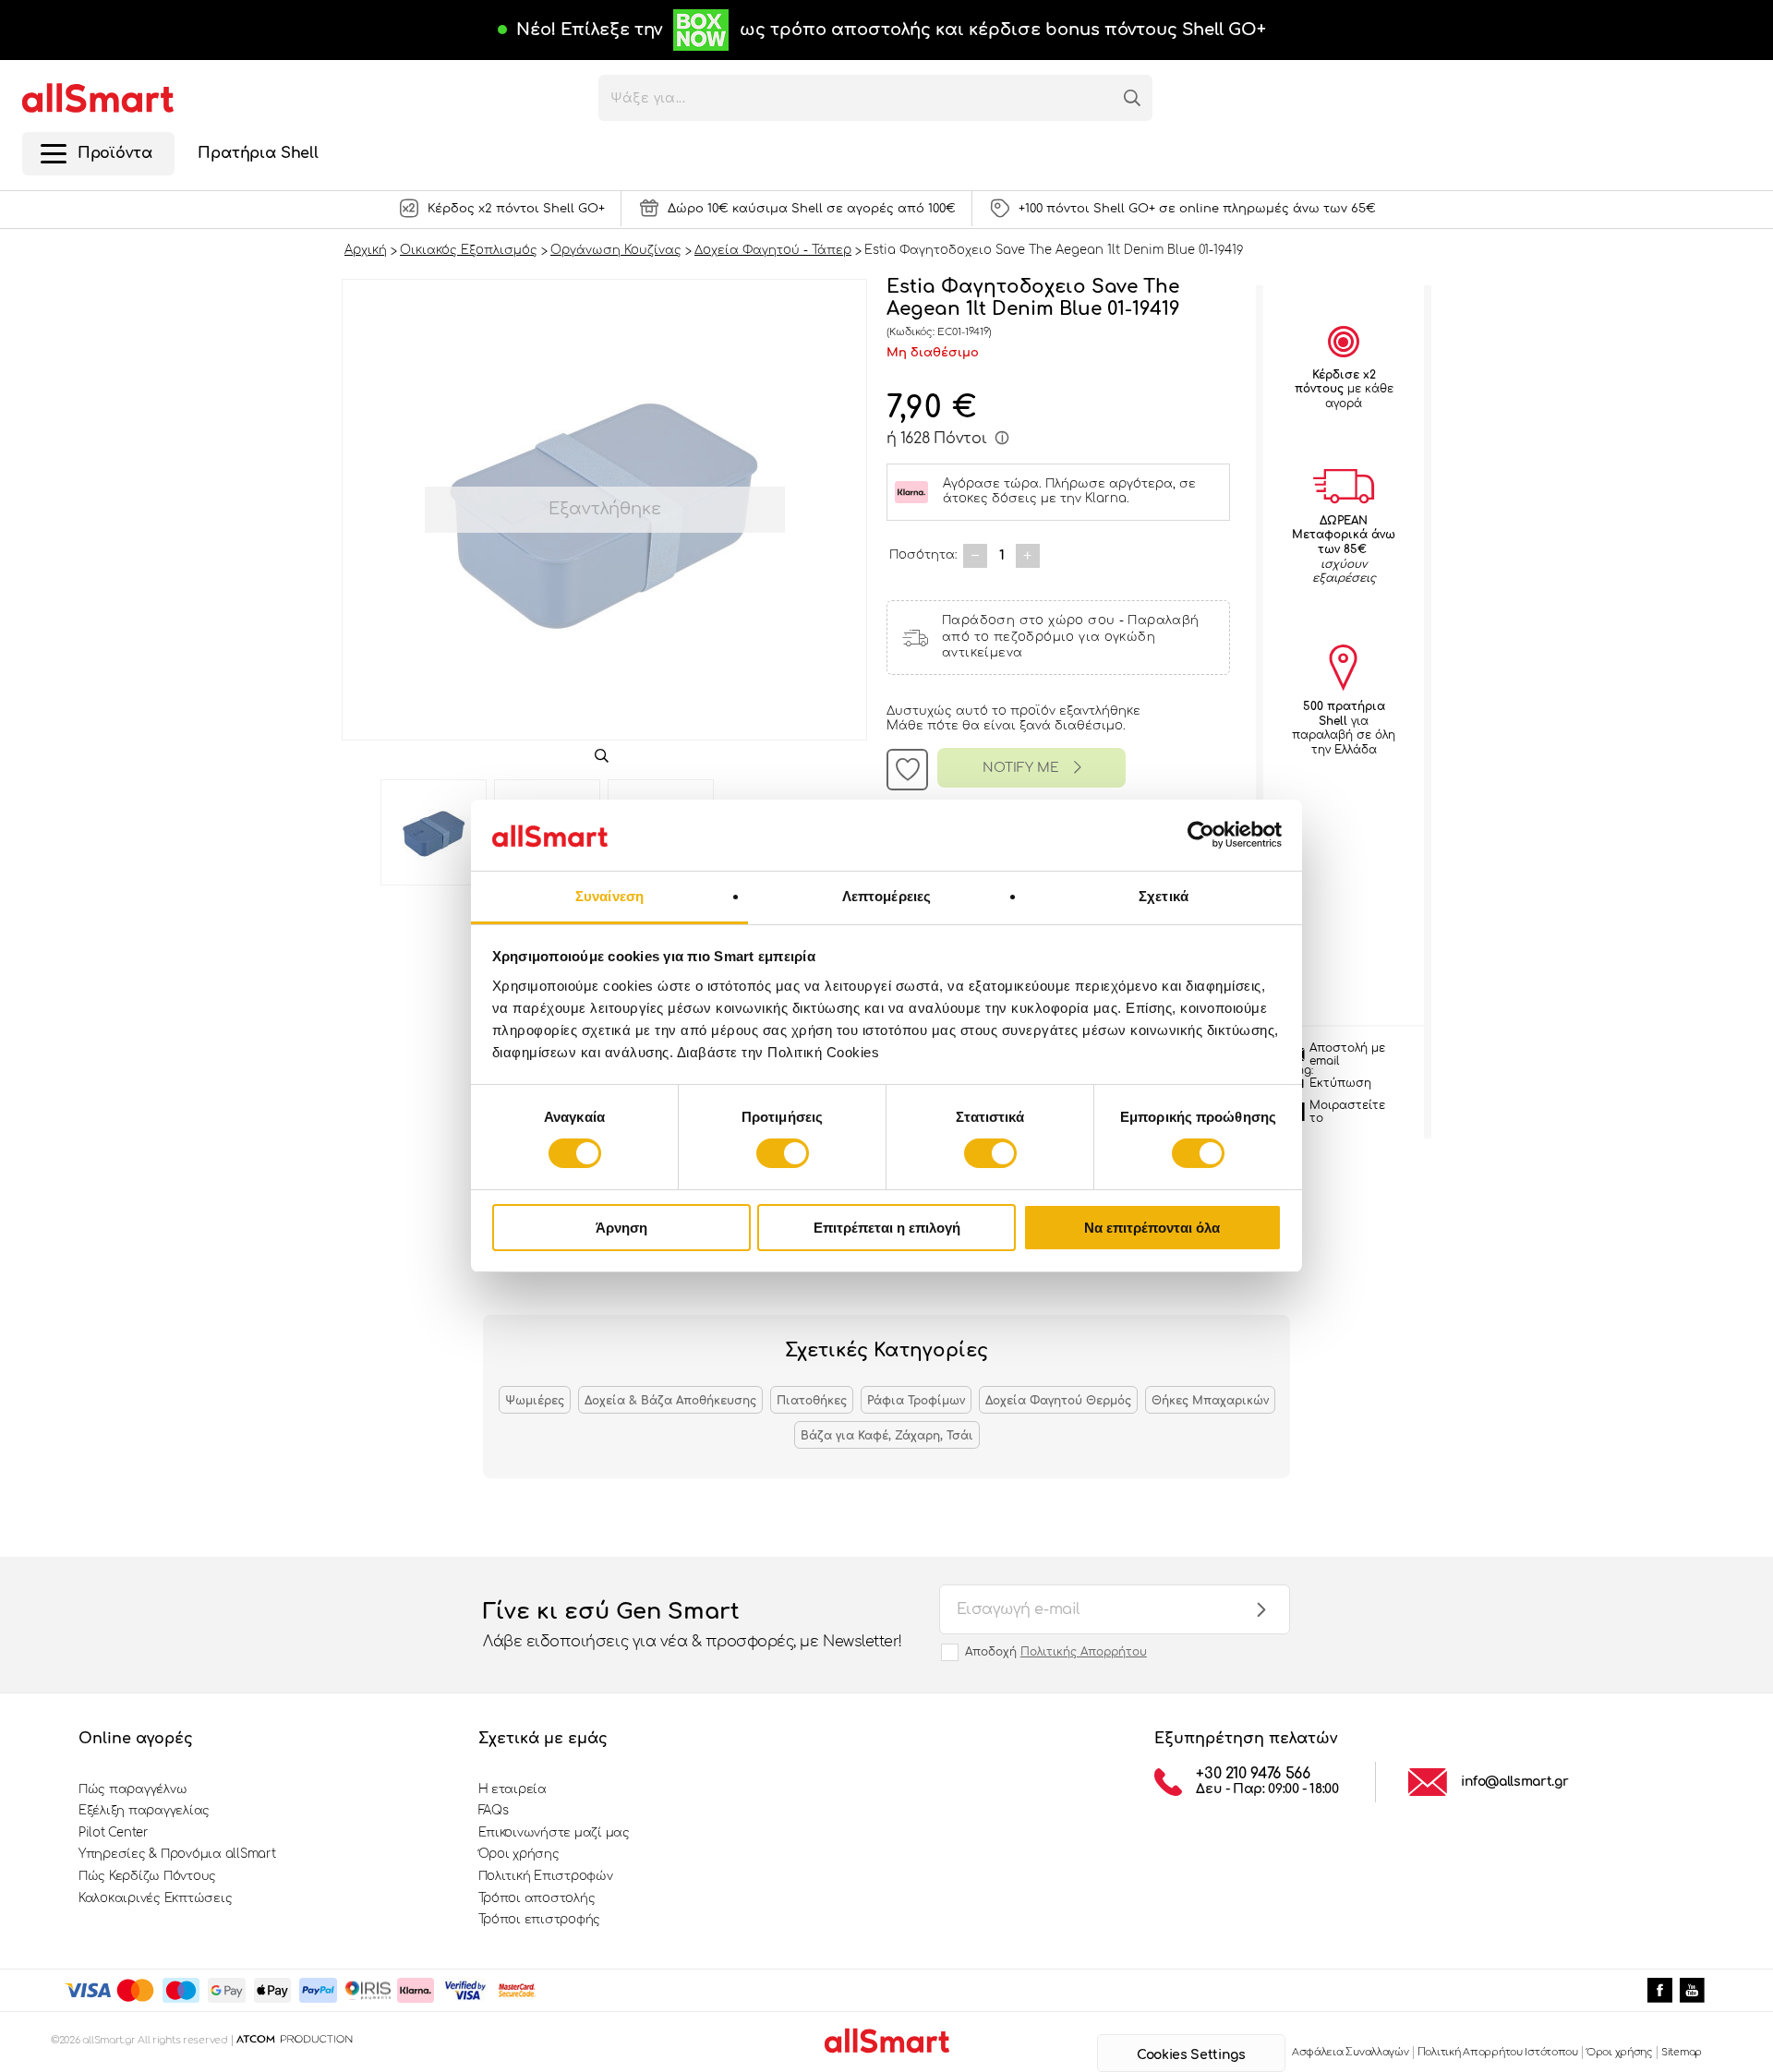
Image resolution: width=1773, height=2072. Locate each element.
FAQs (494, 1811)
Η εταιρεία (513, 1789)
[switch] (783, 1153)
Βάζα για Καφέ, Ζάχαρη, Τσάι (887, 1436)
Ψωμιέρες (535, 1401)
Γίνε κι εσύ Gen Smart (693, 1625)
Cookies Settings (1191, 2055)
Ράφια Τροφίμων (916, 1401)
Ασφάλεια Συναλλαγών (1351, 2052)
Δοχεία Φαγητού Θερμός (1058, 1401)
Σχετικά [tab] (1164, 896)
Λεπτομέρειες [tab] (886, 896)
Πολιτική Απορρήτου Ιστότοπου (1498, 2052)
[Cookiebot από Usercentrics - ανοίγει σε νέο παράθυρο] (1201, 835)
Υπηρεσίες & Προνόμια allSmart (177, 1854)
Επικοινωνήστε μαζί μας (554, 1833)
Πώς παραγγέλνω (133, 1789)
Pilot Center (114, 1833)
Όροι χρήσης (519, 1854)
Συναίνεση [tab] (609, 896)
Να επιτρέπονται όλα (1152, 1228)
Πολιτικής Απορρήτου (1084, 1652)
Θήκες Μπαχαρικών (1210, 1401)
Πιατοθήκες (812, 1401)
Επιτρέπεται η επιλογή (887, 1228)
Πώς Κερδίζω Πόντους (147, 1876)
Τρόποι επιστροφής (540, 1920)
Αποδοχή (1056, 1652)
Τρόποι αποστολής (537, 1898)
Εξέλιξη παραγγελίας (144, 1811)
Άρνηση (621, 1228)
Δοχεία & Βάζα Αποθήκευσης (670, 1401)
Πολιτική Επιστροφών (546, 1876)
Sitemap (1682, 2052)
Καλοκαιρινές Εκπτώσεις (155, 1898)
